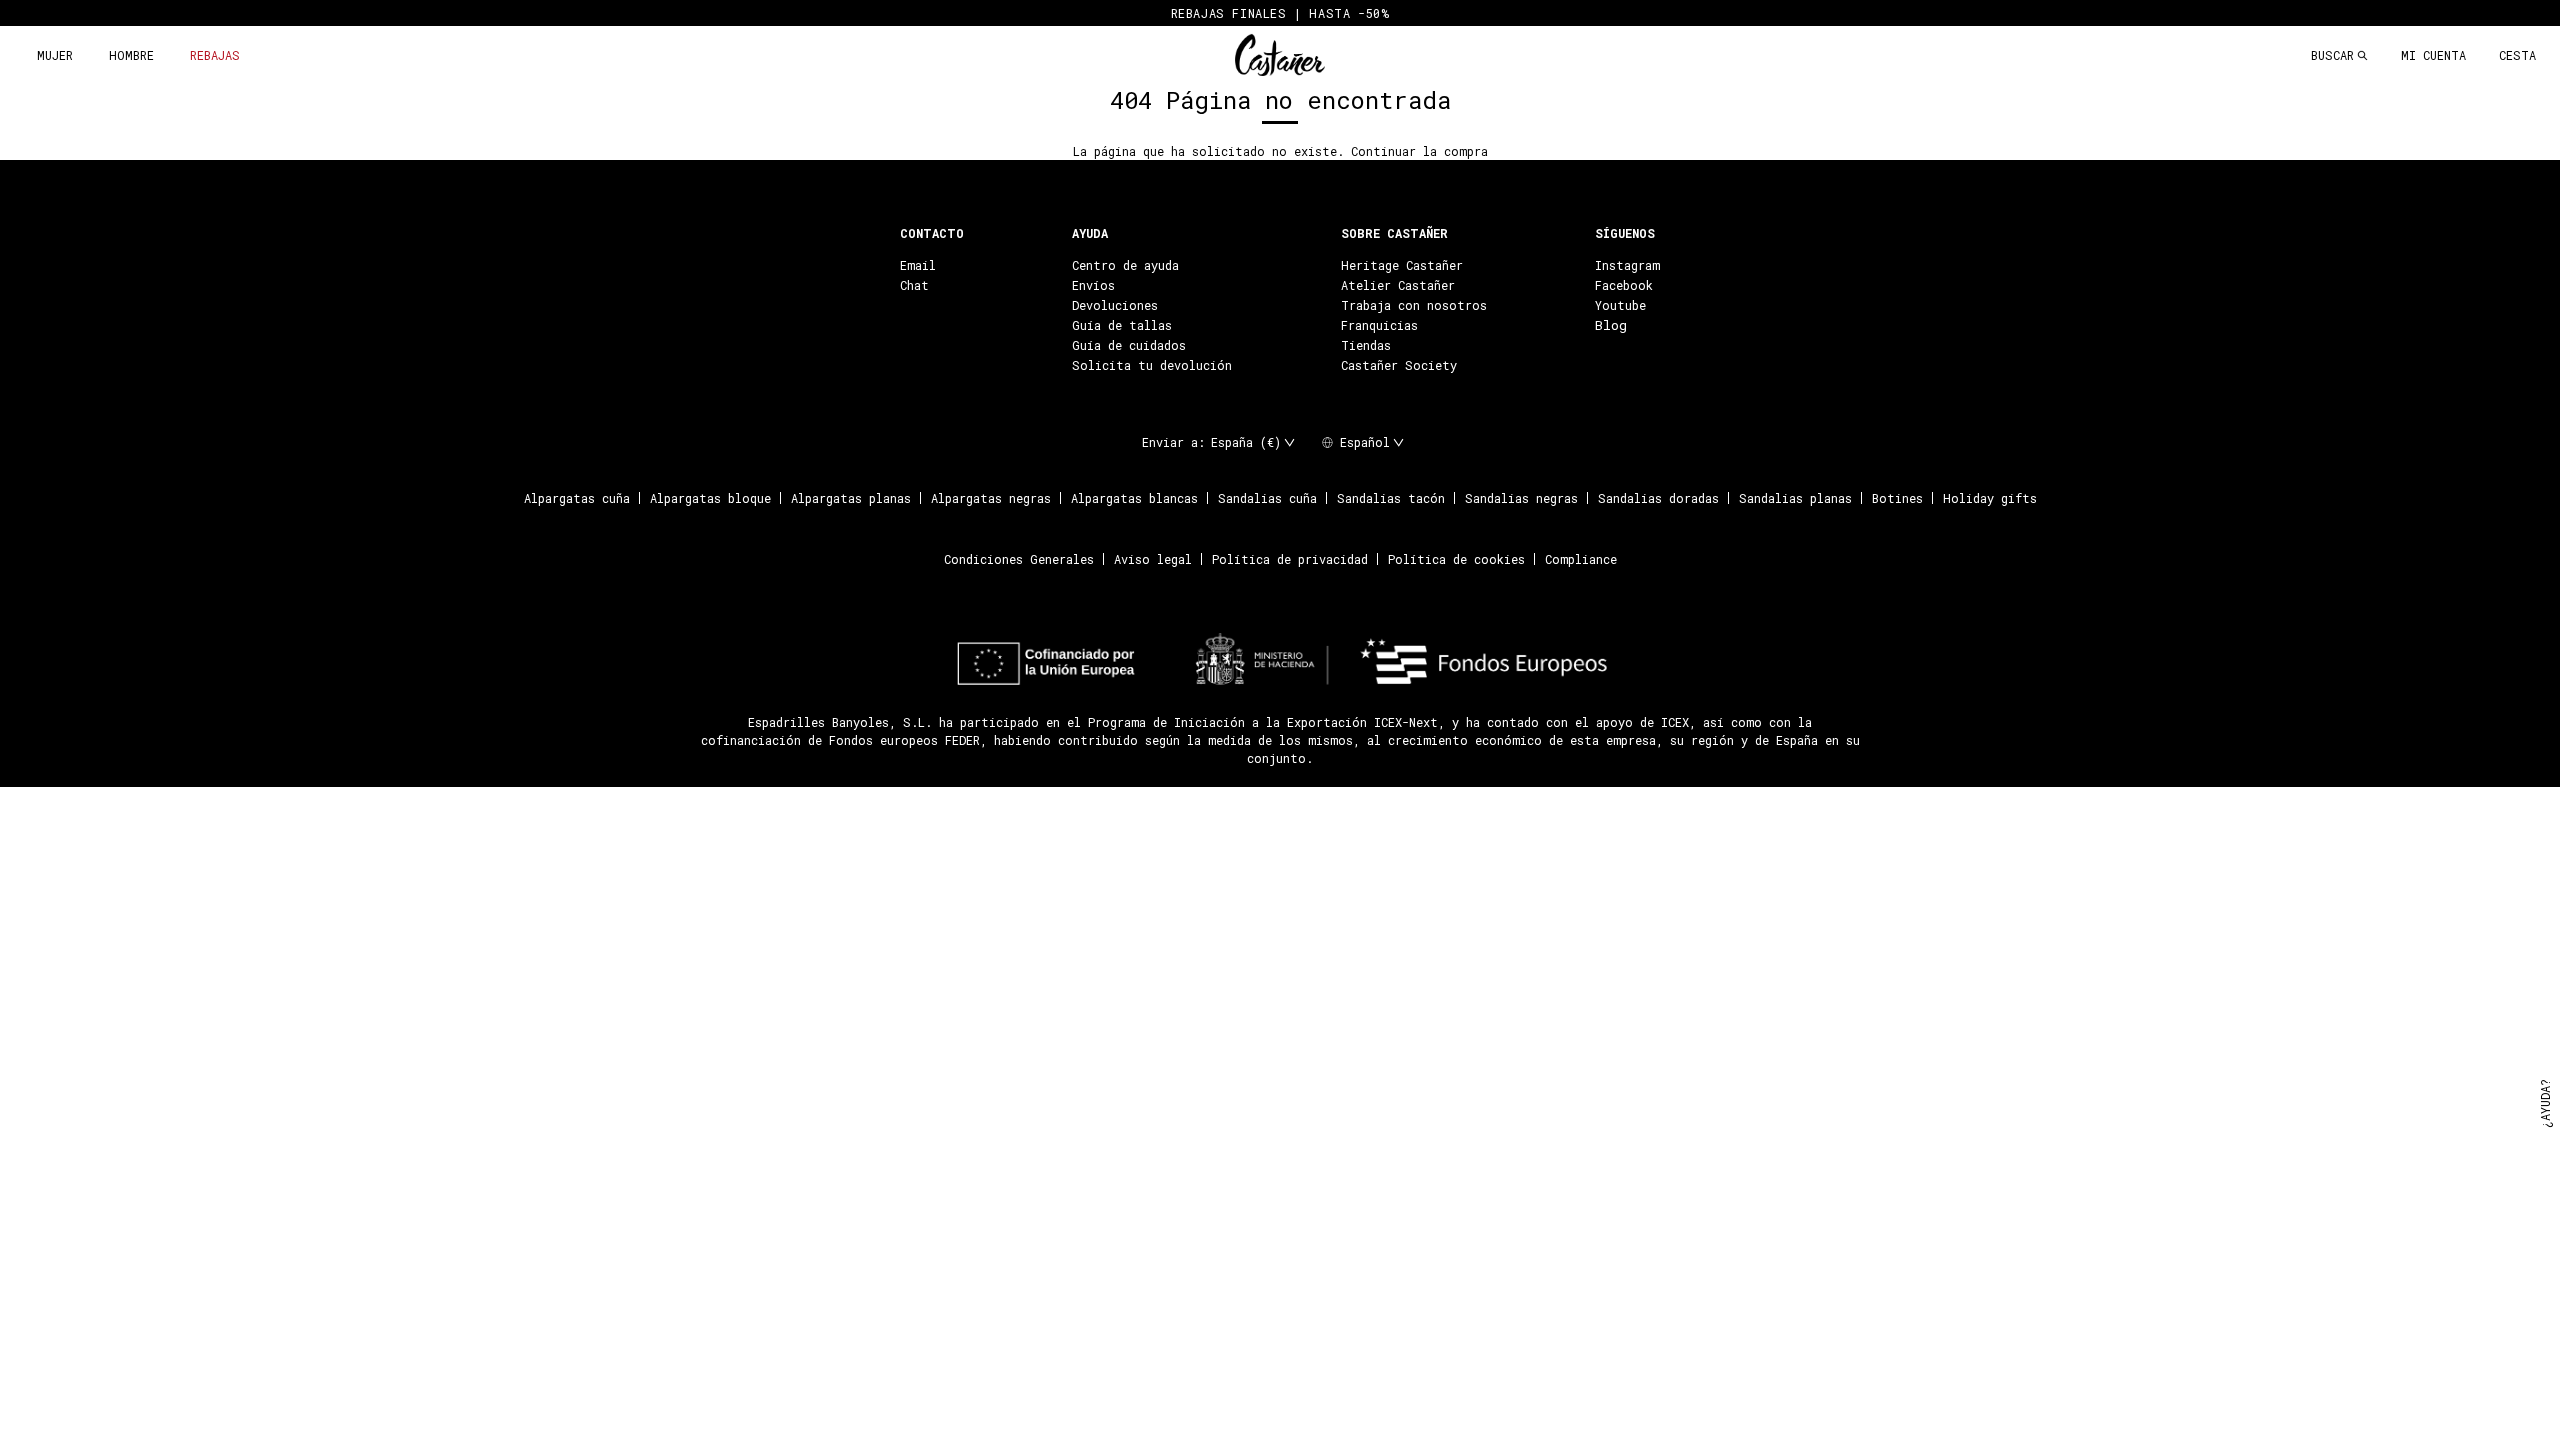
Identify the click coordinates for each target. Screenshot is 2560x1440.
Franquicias (1379, 325)
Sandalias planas (1795, 498)
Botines (1897, 498)
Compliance (1581, 559)
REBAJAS (215, 55)
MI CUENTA (2433, 55)
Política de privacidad (1290, 559)
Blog (1611, 325)
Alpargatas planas (851, 498)
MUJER (55, 55)
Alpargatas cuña (577, 498)
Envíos (1093, 285)
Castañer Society (1399, 365)
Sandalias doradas (1658, 498)
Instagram (1627, 265)
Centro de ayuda (1125, 265)
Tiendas (1366, 345)
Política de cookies (1456, 559)
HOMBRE (131, 55)
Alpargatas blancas (1134, 498)
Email (918, 265)
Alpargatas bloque (710, 498)
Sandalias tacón (1391, 498)
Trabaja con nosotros (1414, 305)
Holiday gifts (1990, 498)
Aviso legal (1153, 559)
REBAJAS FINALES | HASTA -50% (1280, 13)
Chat (914, 285)
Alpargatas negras (991, 498)
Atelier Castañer (1398, 285)
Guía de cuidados (1129, 345)
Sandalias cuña (1267, 498)
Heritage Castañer (1402, 265)
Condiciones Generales (1019, 559)
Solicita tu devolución (1152, 365)
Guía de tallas (1122, 325)
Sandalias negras (1521, 498)
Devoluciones (1115, 305)
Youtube (1620, 305)
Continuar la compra (1419, 151)
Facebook (1624, 285)
